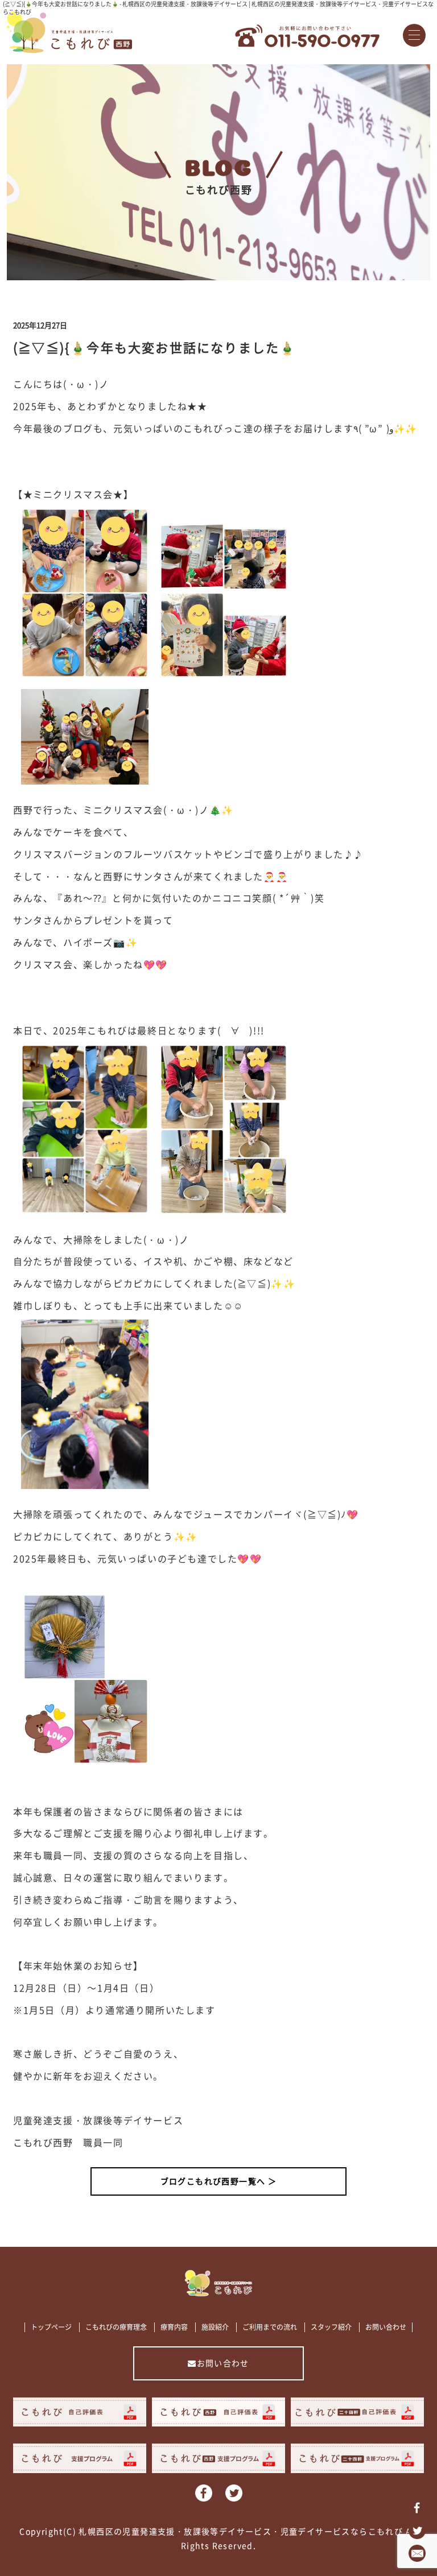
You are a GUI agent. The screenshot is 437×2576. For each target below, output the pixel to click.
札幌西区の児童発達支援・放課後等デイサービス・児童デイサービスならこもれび (241, 2531)
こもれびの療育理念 (116, 2327)
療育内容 (174, 2327)
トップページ (51, 2327)
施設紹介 (215, 2327)
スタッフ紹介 (331, 2327)
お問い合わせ (386, 2327)
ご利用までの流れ (270, 2327)
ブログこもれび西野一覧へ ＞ (219, 2181)
